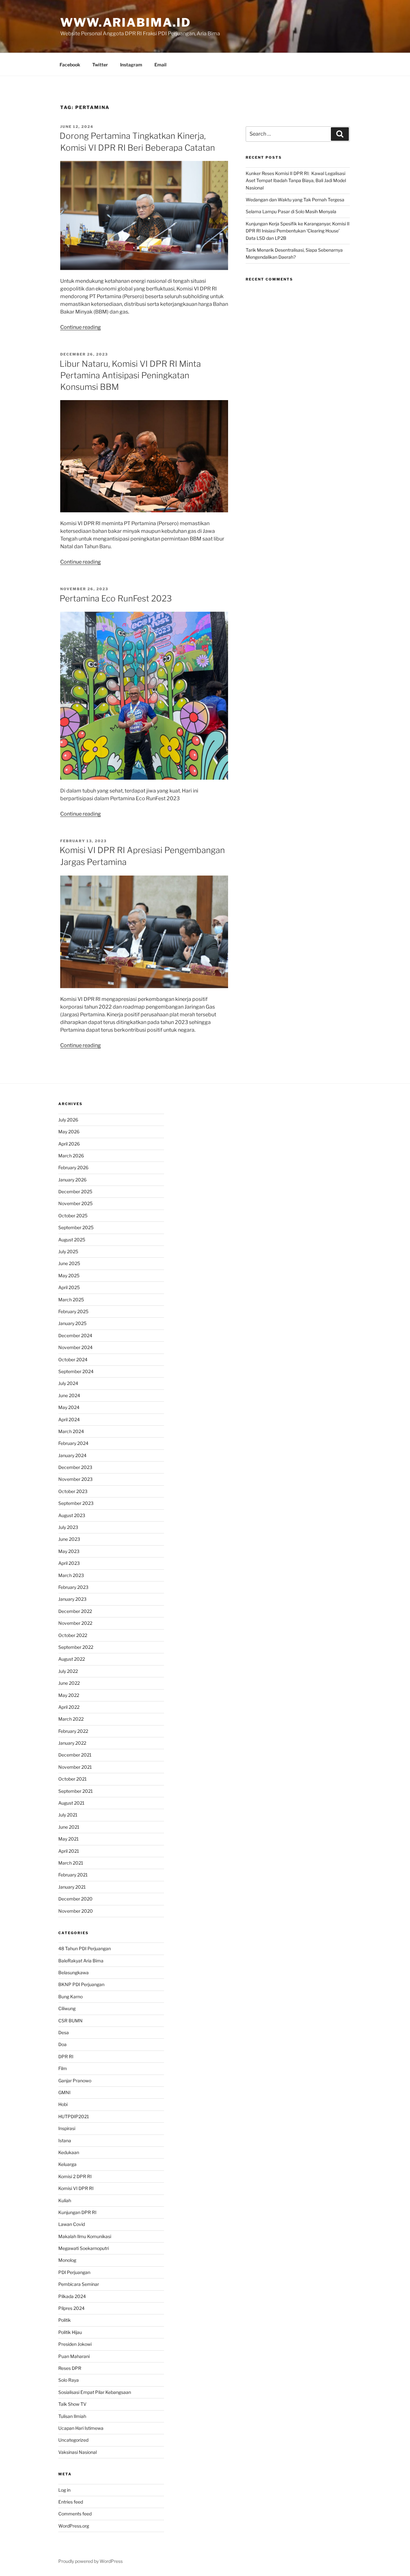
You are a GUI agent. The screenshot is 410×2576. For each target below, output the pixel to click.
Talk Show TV (72, 2404)
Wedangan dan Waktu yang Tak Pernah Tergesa (295, 200)
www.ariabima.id (126, 22)
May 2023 (69, 1551)
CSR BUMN (70, 2021)
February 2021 (73, 1875)
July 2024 (68, 1383)
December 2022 (75, 1611)
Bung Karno (70, 1997)
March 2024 (71, 1431)
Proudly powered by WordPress (90, 2561)
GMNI (64, 2092)
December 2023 (75, 1467)
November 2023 (75, 1479)
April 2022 (69, 1707)
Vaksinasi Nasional (78, 2452)
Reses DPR (70, 2368)
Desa (64, 2032)
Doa (62, 2044)
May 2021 (69, 1839)
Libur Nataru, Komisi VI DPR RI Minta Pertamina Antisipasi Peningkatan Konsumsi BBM (130, 375)
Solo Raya (69, 2380)
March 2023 (71, 1575)
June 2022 (69, 1683)
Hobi (63, 2104)
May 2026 (69, 1132)
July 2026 (68, 1120)
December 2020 (75, 1899)
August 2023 (72, 1515)
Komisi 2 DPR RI (75, 2176)
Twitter (100, 65)
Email (160, 65)
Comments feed (75, 2514)
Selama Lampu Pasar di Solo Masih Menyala (291, 211)
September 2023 (76, 1503)
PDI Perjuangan (74, 2272)
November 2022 (75, 1623)
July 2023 (68, 1527)
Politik (65, 2320)
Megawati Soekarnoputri (84, 2248)
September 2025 (76, 1227)
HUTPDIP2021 (74, 2116)
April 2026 (69, 1144)
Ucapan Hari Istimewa (81, 2428)
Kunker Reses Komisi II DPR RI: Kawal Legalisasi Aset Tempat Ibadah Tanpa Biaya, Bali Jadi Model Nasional (296, 180)
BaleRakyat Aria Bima (81, 1961)
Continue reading (81, 327)
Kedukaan (69, 2152)
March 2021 (71, 1863)
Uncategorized (73, 2440)
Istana (65, 2140)
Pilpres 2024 (71, 2308)
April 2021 (69, 1851)
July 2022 (68, 1671)
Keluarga (67, 2164)
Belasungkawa (74, 1972)
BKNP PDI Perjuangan (81, 1984)
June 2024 (69, 1395)
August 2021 (71, 1803)
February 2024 (73, 1443)
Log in (64, 2490)
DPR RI (66, 2056)
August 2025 (72, 1240)
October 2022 (73, 1635)
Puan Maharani (74, 2356)
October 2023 (73, 1491)
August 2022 (72, 1659)
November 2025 (75, 1203)
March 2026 (71, 1156)
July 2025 (68, 1251)
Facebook (70, 65)
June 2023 (69, 1539)
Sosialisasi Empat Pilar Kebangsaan (95, 2392)
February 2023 (73, 1587)
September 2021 (76, 1791)
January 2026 (72, 1180)
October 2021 (73, 1779)
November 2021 (75, 1767)
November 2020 (76, 1911)
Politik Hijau (70, 2332)
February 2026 (73, 1167)
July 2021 (68, 1815)
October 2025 (73, 1216)
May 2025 (69, 1275)
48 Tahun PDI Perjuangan (85, 1948)
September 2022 (76, 1647)
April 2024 (69, 1419)
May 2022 (69, 1695)
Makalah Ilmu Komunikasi (85, 2236)
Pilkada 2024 (72, 2296)
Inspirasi (67, 2128)
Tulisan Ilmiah (72, 2416)
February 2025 (73, 1311)
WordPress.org (74, 2526)
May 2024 (69, 1407)
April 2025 (69, 1287)
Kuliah (65, 2200)
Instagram (131, 65)
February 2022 (73, 1731)
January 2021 (72, 1887)
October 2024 (73, 1359)
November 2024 (75, 1347)
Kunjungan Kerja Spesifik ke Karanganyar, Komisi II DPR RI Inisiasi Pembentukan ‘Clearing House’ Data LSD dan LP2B (298, 231)
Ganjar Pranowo (75, 2081)
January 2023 (72, 1599)
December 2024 (75, 1335)
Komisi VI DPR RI (76, 2188)
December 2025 (75, 1192)
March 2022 (71, 1719)
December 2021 (75, 1755)
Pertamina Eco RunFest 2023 (116, 598)
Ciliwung (67, 2008)
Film (63, 2068)
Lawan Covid (72, 2224)
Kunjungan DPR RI (77, 2212)
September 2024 (76, 1371)
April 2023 (69, 1563)
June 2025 (69, 1263)
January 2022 (72, 1743)
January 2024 (72, 1455)
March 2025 (71, 1300)
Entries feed (71, 2502)
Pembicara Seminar (79, 2284)
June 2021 (69, 1827)
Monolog (67, 2260)
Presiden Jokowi (75, 2344)
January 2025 (72, 1323)
